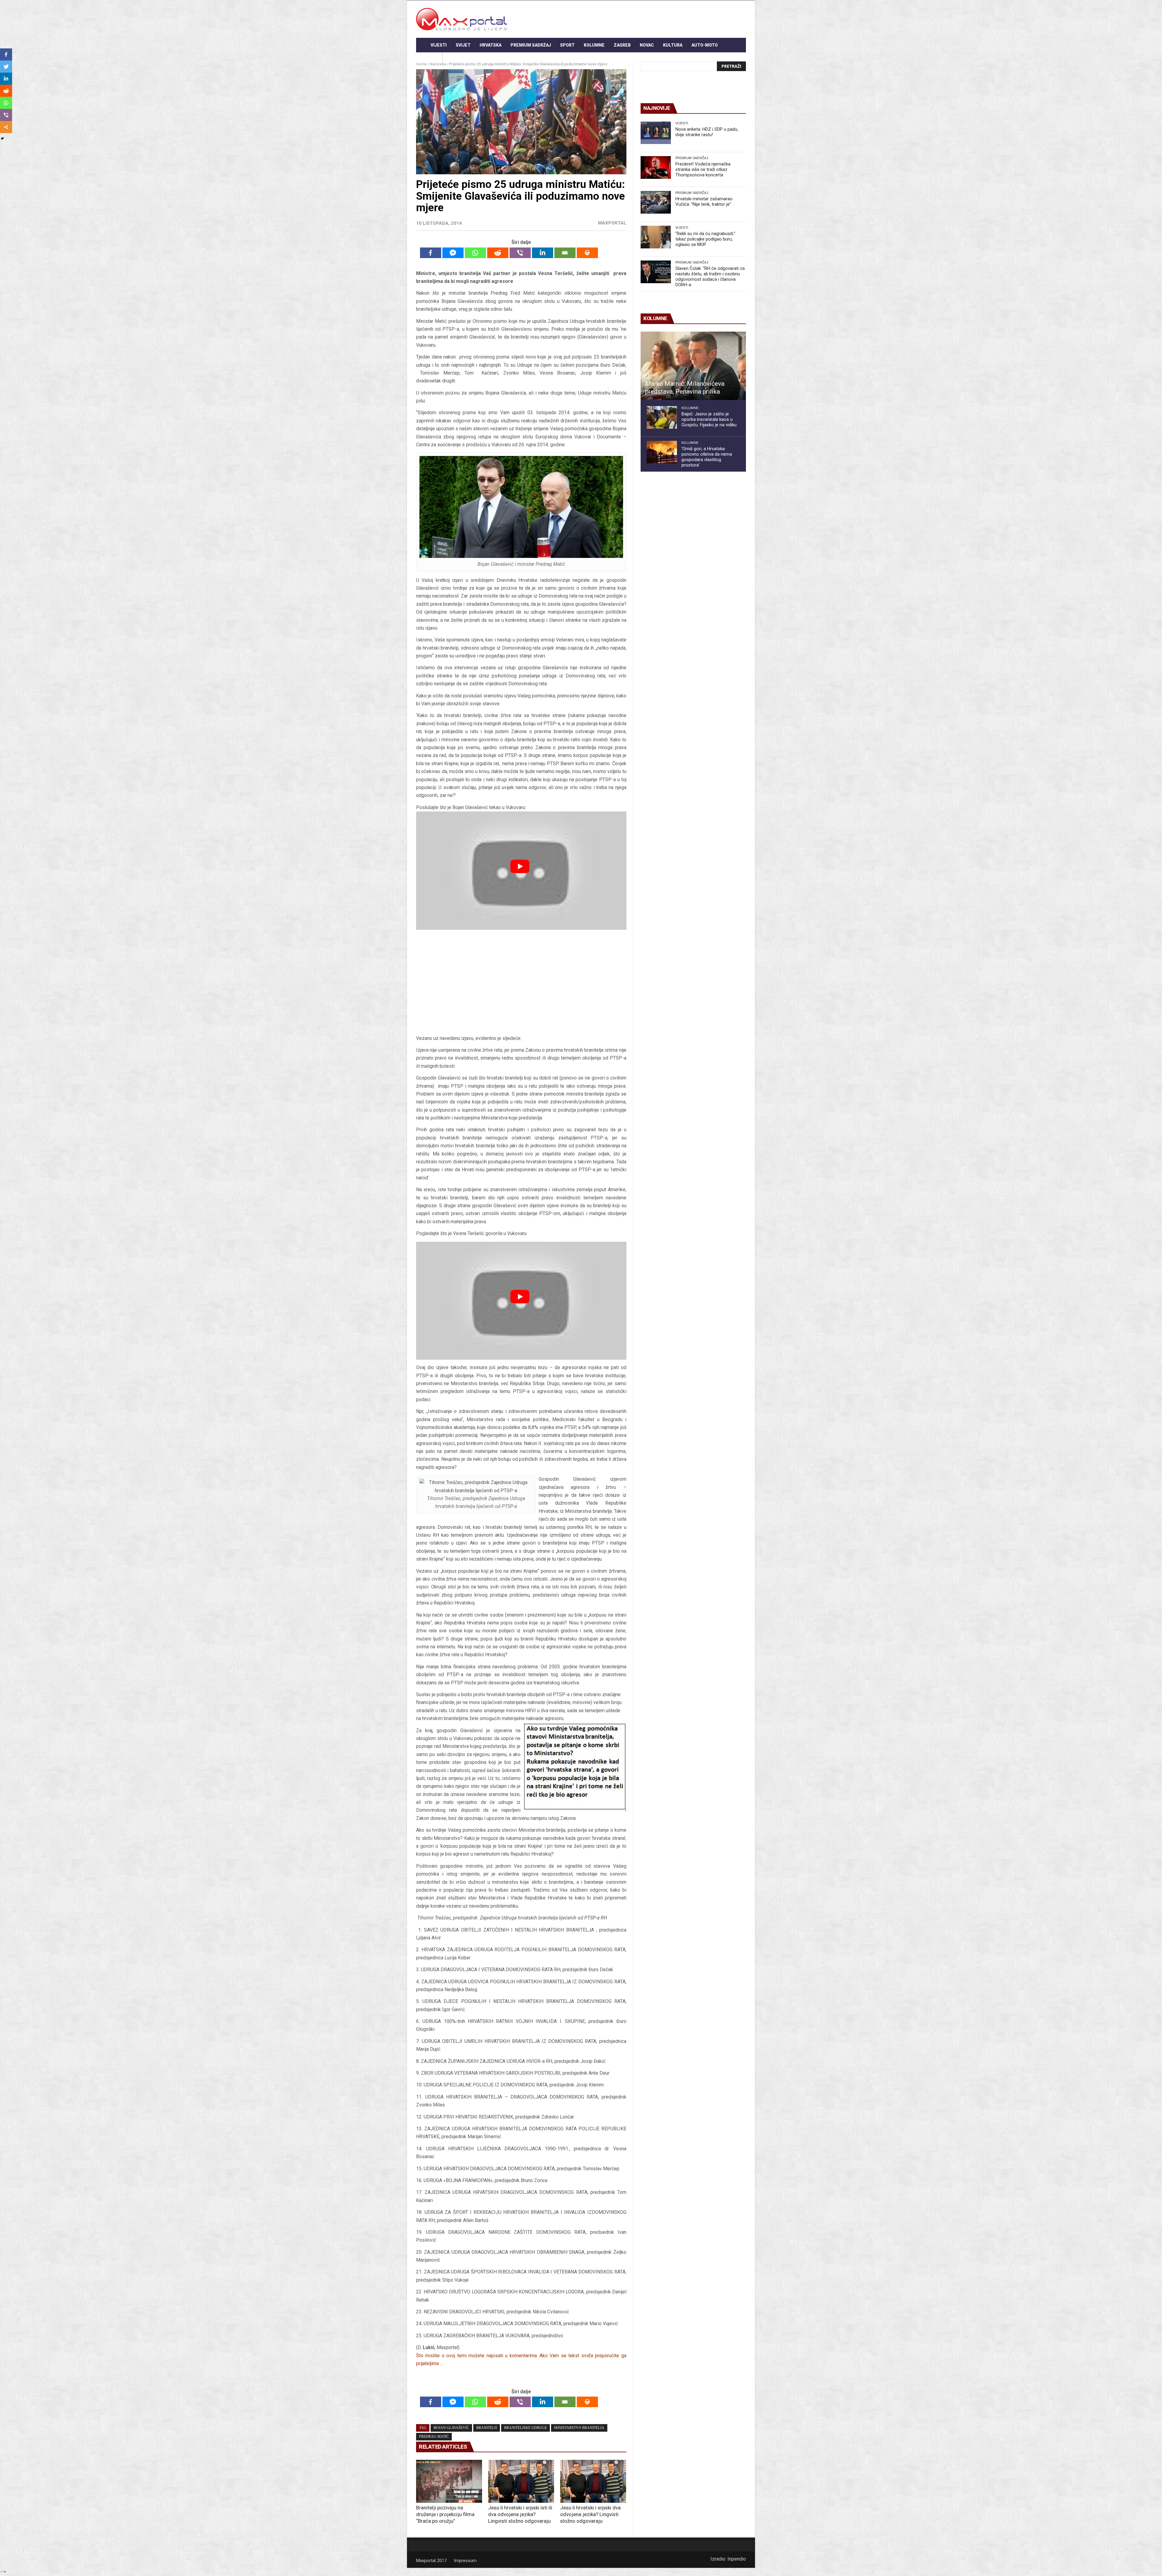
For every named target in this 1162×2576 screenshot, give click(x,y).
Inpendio (737, 2559)
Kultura (673, 45)
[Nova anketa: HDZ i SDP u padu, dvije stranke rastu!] (656, 133)
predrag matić (434, 2437)
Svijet (463, 45)
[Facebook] (431, 253)
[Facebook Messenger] (453, 253)
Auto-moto (705, 45)
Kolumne (594, 45)
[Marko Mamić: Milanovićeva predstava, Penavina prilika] (693, 366)
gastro (429, 60)
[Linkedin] (543, 253)
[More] (6, 127)
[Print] (587, 253)
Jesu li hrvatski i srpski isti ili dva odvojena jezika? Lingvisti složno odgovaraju (520, 2514)
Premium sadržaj (531, 45)
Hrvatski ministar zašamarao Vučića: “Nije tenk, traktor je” (704, 202)
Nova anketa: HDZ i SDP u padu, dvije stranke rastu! (707, 132)
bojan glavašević (451, 2428)
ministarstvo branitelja (579, 2428)
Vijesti (439, 45)
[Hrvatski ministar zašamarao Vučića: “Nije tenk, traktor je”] (656, 202)
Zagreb (622, 45)
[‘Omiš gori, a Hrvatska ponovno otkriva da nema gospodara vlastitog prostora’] (662, 452)
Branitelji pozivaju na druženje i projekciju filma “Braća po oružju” (445, 2514)
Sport (567, 45)
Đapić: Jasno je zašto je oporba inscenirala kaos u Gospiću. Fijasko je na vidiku (709, 419)
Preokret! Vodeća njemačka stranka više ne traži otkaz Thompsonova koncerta (703, 169)
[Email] (565, 253)
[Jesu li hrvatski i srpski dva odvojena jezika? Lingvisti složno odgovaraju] (593, 2481)
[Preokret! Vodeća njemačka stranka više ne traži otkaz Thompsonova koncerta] (656, 167)
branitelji (487, 2428)
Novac (647, 45)
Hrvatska (491, 45)
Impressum (465, 2561)
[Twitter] (6, 67)
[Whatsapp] (475, 253)
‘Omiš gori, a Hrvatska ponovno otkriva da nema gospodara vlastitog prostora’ (707, 457)
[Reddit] (498, 253)
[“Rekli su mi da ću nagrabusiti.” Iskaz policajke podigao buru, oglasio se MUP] (656, 237)
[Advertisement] (521, 984)
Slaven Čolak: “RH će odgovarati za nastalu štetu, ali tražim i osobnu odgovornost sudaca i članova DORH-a (710, 277)
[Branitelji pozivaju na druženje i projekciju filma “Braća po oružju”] (449, 2481)
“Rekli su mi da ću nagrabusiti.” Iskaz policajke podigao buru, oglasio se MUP (705, 239)
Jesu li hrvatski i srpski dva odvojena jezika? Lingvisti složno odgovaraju (590, 2514)
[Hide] (2, 139)
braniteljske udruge (525, 2428)
